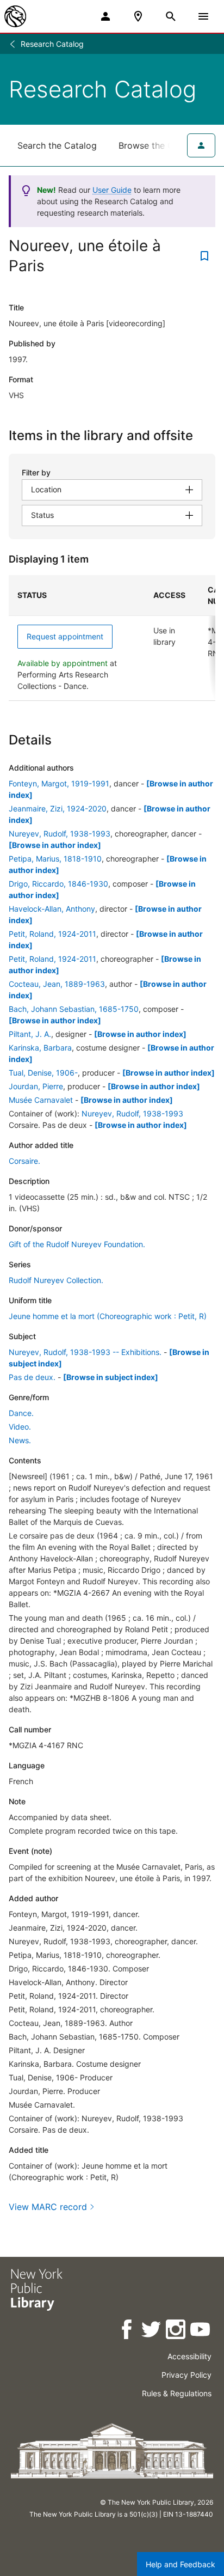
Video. (20, 1427)
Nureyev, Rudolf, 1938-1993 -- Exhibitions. (85, 1352)
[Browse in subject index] (111, 1377)
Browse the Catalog (159, 145)
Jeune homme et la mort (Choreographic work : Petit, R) (108, 1316)
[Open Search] (171, 16)
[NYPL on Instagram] (176, 2331)
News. (20, 1440)
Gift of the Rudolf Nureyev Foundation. (77, 1244)
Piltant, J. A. (30, 1034)
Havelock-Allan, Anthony (52, 909)
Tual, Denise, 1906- (43, 1073)
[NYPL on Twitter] (152, 2331)
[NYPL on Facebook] (127, 2331)
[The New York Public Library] (15, 16)
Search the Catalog (57, 145)
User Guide (112, 190)
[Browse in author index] (55, 845)
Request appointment (65, 636)
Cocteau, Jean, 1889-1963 (57, 984)
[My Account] (105, 16)
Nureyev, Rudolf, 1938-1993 (60, 834)
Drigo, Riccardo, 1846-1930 (58, 884)
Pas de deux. (32, 1377)
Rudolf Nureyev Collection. (56, 1280)
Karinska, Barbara (40, 1048)
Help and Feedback (181, 2564)
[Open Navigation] (203, 16)
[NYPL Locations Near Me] (138, 16)
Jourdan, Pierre (36, 1086)
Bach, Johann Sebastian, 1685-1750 (74, 1009)
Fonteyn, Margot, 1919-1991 (59, 783)
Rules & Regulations (177, 2393)
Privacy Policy (186, 2375)
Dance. (21, 1413)
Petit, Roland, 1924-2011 (52, 934)
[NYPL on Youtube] (201, 2331)
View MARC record (48, 2207)
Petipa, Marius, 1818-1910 (55, 859)
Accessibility (189, 2356)
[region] (112, 638)
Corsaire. (24, 1161)
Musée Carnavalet (41, 1100)
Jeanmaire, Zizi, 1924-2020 (58, 808)
